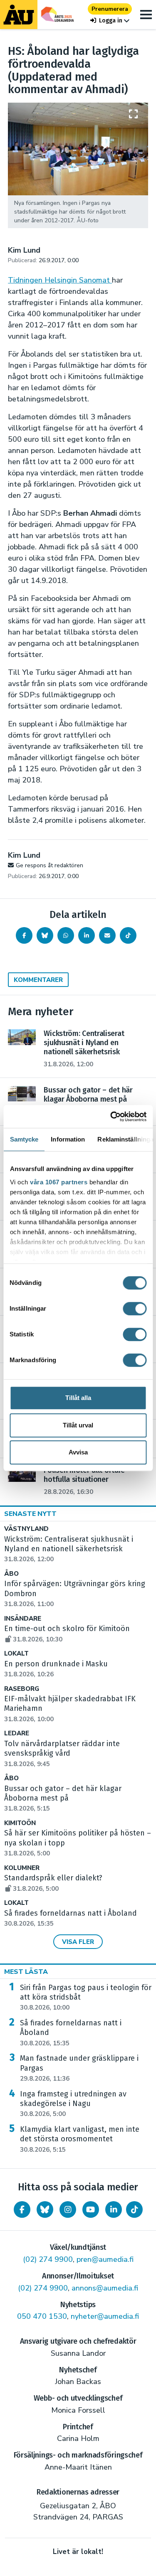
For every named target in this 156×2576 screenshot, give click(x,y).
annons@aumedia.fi (105, 2288)
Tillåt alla (78, 1398)
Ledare (17, 1733)
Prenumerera (110, 9)
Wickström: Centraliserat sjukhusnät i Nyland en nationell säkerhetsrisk (69, 1549)
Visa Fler (78, 1942)
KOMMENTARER (38, 980)
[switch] (135, 1309)
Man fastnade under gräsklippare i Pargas (79, 2068)
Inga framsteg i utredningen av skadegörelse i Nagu (73, 2104)
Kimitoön (20, 1823)
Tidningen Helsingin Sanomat (60, 280)
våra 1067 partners (59, 1182)
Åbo (11, 1574)
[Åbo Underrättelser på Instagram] (68, 2209)
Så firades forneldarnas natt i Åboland (71, 2033)
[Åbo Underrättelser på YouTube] (91, 2209)
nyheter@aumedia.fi (105, 2316)
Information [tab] (68, 1139)
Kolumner (22, 1868)
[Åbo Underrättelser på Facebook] (22, 2209)
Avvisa (78, 1452)
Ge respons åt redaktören (50, 865)
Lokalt (16, 1654)
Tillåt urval (78, 1425)
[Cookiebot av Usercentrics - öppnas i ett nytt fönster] (111, 1117)
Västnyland (26, 1529)
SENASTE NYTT (30, 1514)
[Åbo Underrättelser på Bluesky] (45, 2209)
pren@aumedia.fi (105, 2259)
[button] (110, 21)
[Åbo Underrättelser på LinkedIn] (114, 2209)
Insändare (23, 1619)
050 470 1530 (42, 2316)
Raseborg (22, 1689)
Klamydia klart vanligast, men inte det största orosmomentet (80, 2139)
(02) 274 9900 (48, 2259)
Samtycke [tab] (24, 1139)
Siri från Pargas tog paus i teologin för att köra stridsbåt (86, 1998)
